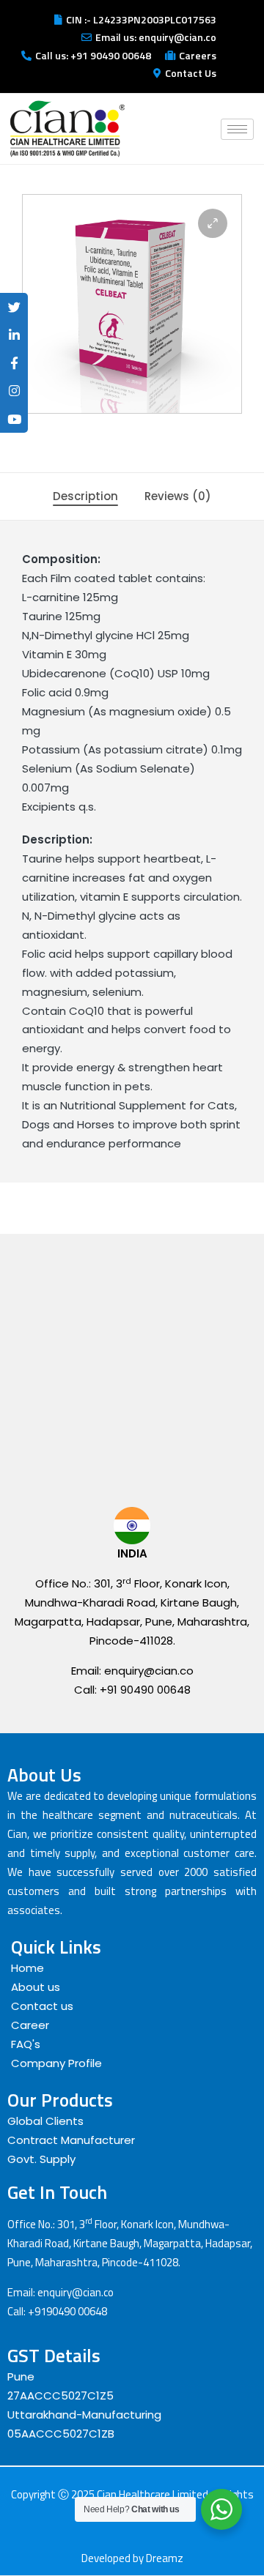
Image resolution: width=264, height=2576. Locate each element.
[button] (213, 223)
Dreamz (165, 2558)
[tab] (85, 496)
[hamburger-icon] (237, 129)
